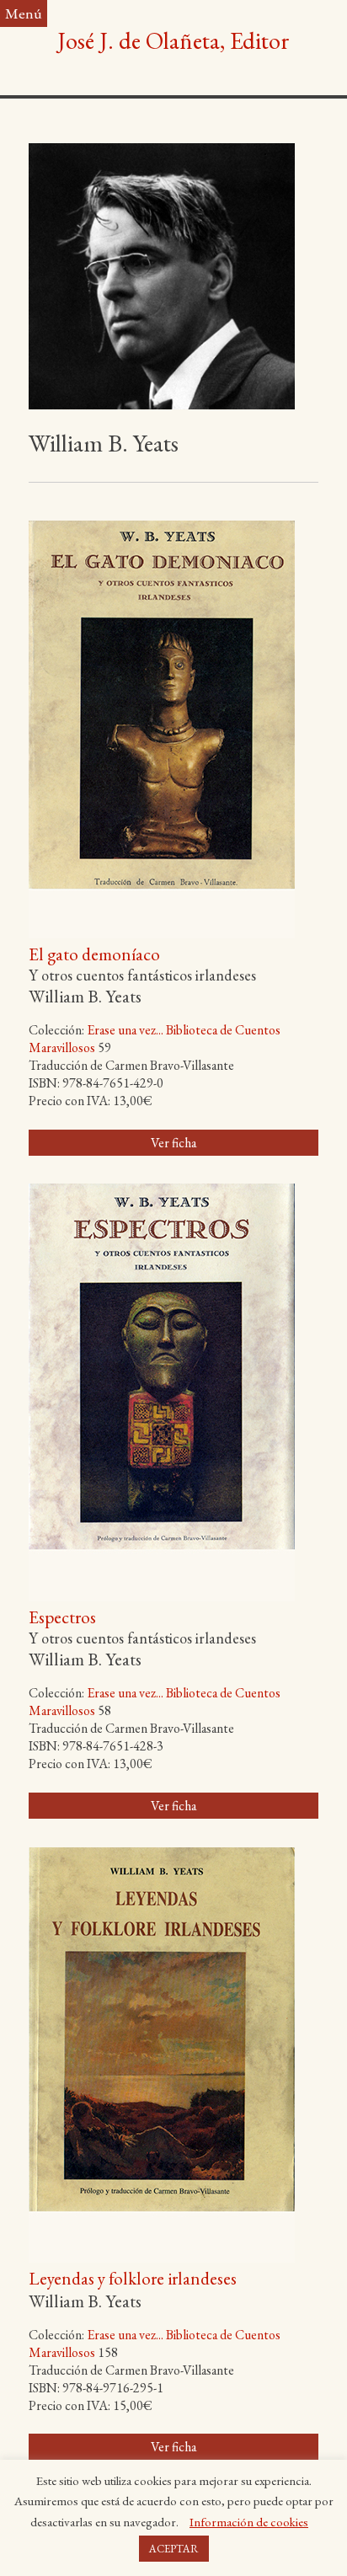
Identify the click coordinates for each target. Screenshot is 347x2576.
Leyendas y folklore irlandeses (133, 2278)
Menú (24, 13)
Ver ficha (173, 1143)
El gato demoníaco (94, 954)
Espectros (62, 1617)
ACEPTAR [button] (174, 2549)
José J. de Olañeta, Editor (173, 40)
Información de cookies (249, 2522)
